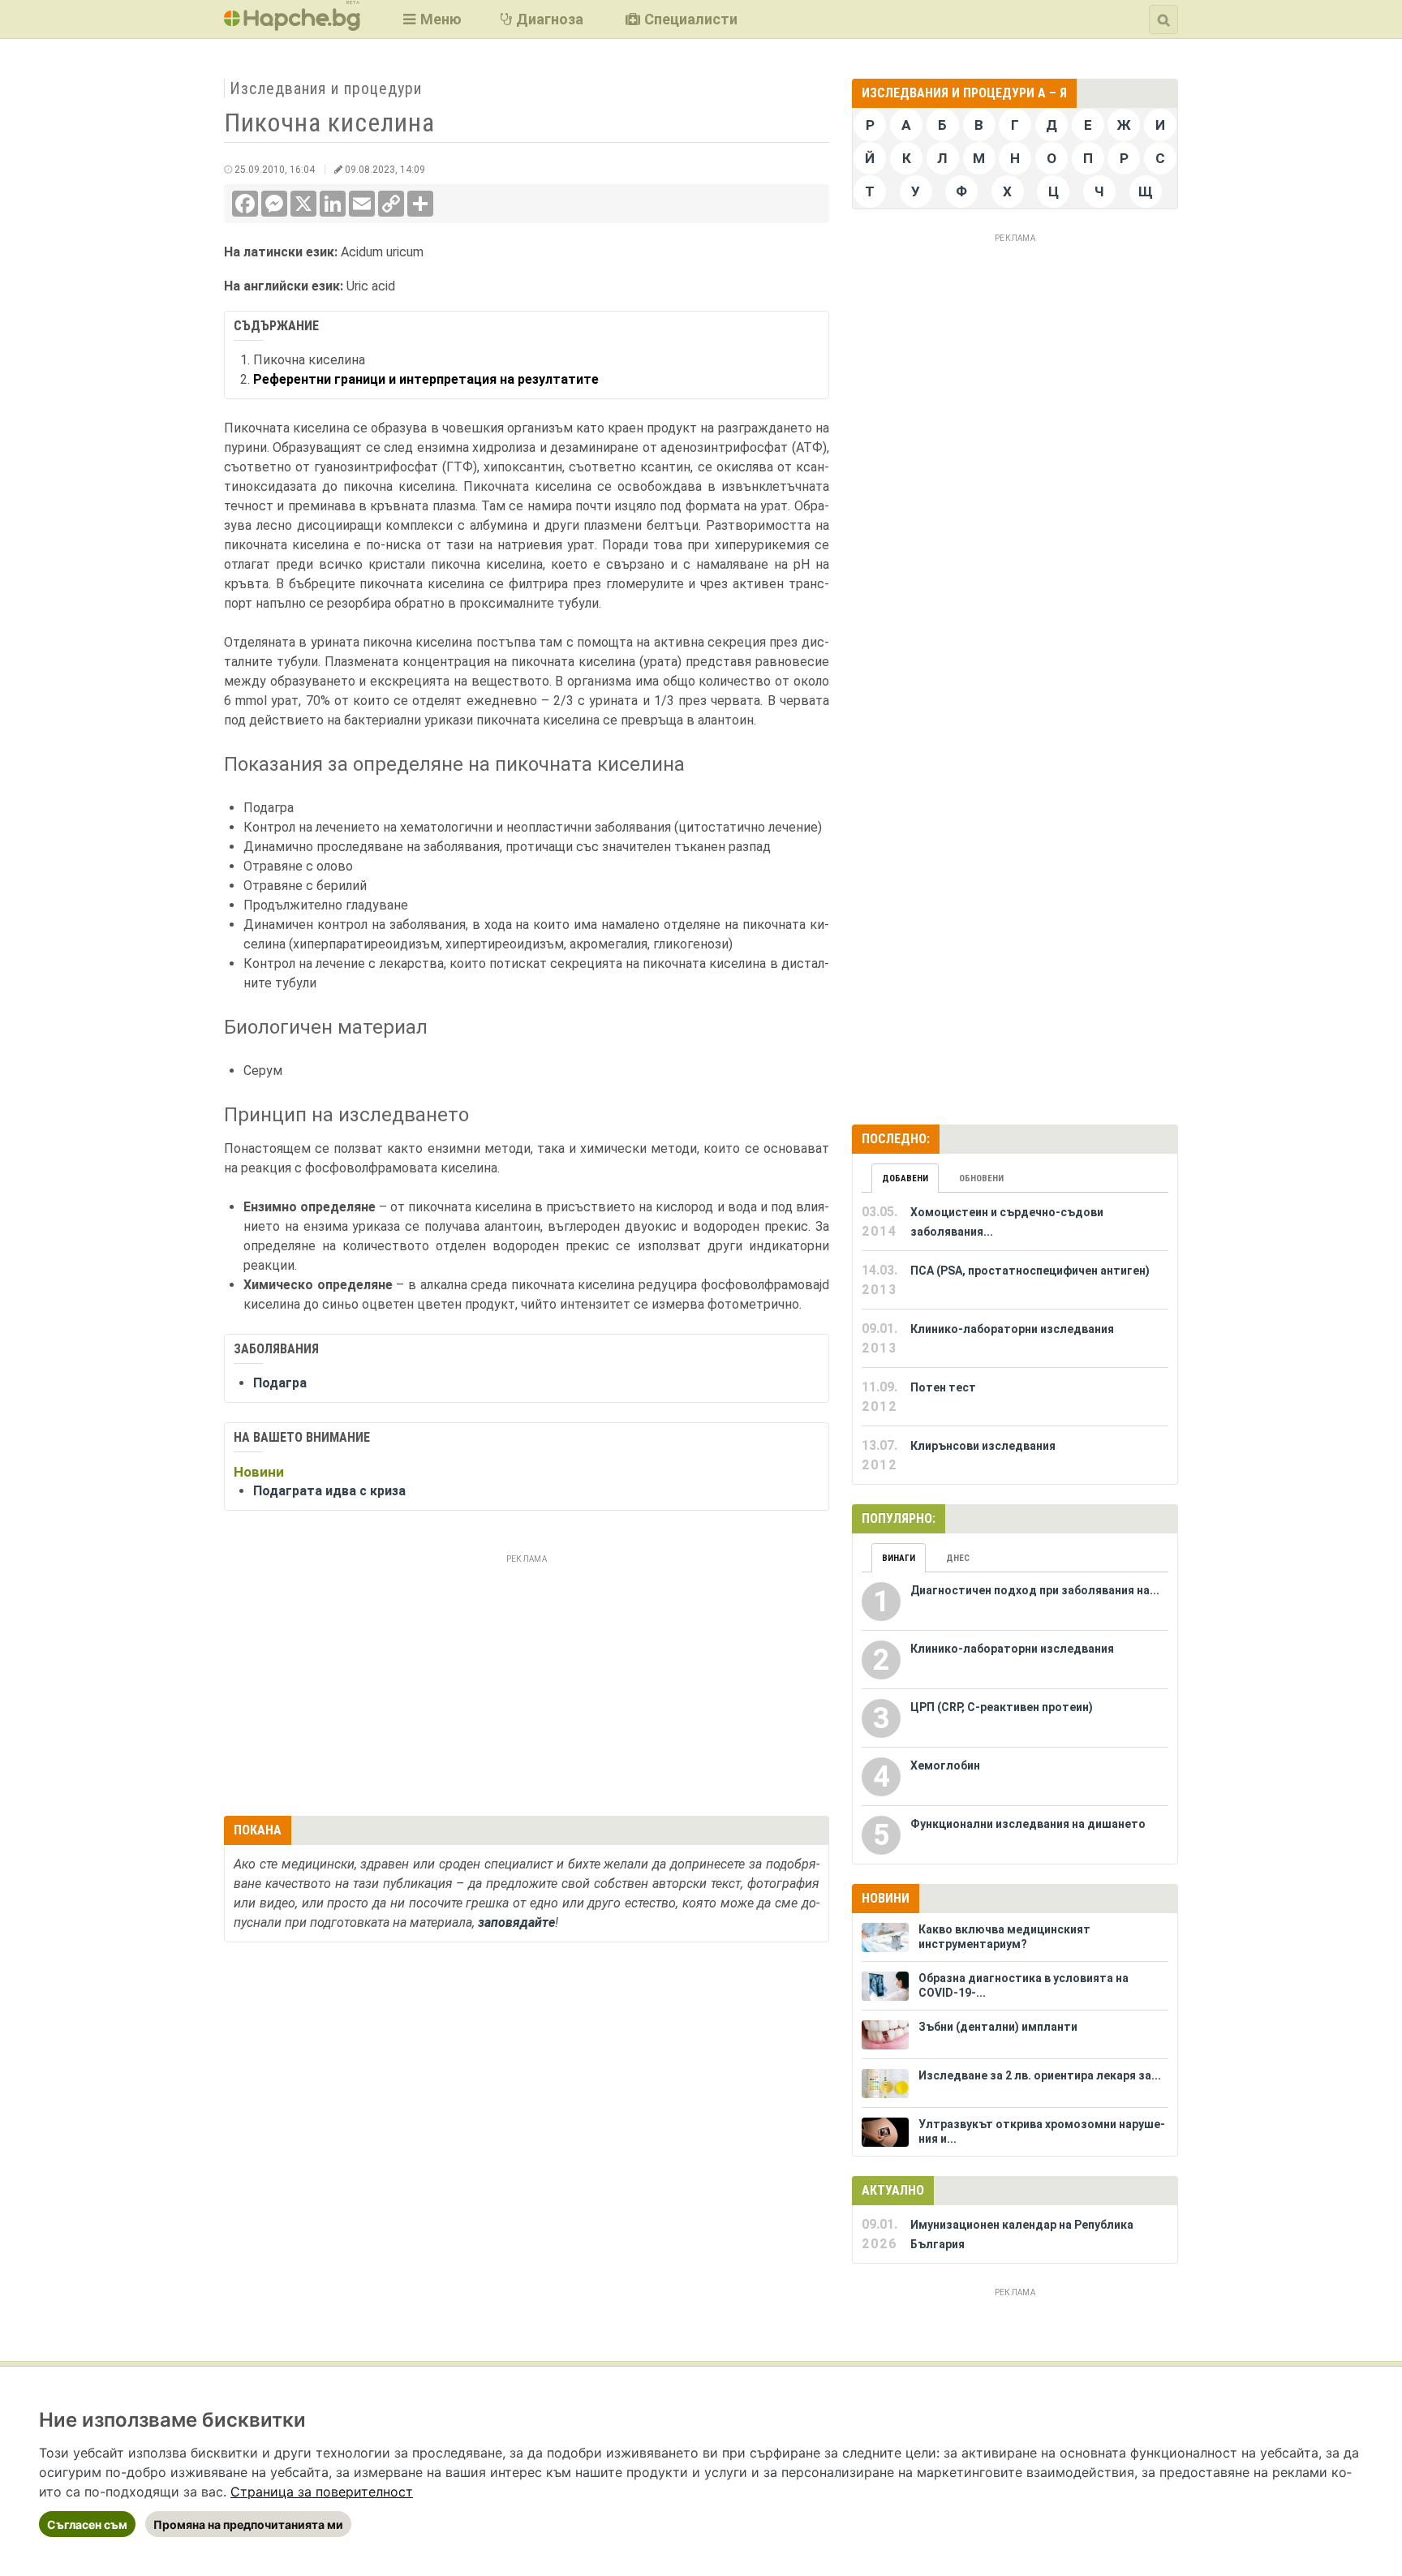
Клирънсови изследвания (983, 1446)
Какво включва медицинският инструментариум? (1004, 1937)
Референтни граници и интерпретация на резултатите (426, 379)
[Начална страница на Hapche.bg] (292, 26)
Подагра (280, 1383)
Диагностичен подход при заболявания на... (1035, 1590)
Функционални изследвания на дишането (1028, 1824)
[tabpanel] (1015, 1339)
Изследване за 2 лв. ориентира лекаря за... (1040, 2075)
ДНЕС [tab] (958, 1558)
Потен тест (943, 1387)
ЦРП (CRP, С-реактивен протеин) (1002, 1707)
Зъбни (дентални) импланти (998, 2027)
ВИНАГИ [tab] (899, 1558)
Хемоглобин (945, 1765)
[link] (322, 2492)
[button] (430, 19)
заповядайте (516, 1922)
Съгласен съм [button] (87, 2524)
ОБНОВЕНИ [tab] (981, 1178)
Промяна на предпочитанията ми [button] (248, 2524)
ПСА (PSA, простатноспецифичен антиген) (1030, 1271)
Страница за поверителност (322, 2492)
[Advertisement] (527, 1683)
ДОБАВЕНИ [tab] (905, 1178)
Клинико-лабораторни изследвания (1012, 1329)
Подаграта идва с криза (329, 1491)
